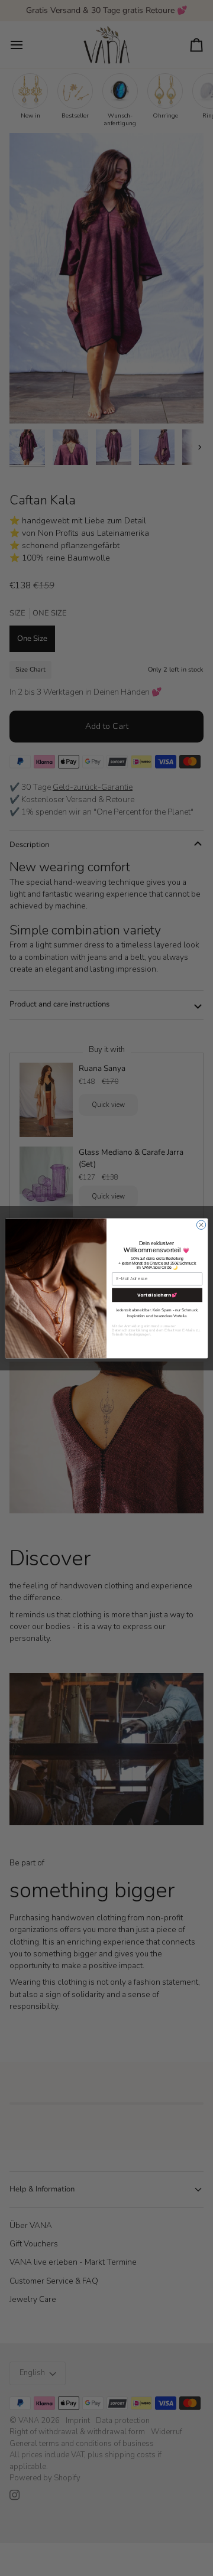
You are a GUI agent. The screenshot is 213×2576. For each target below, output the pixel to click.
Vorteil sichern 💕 (157, 1294)
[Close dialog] (201, 1224)
